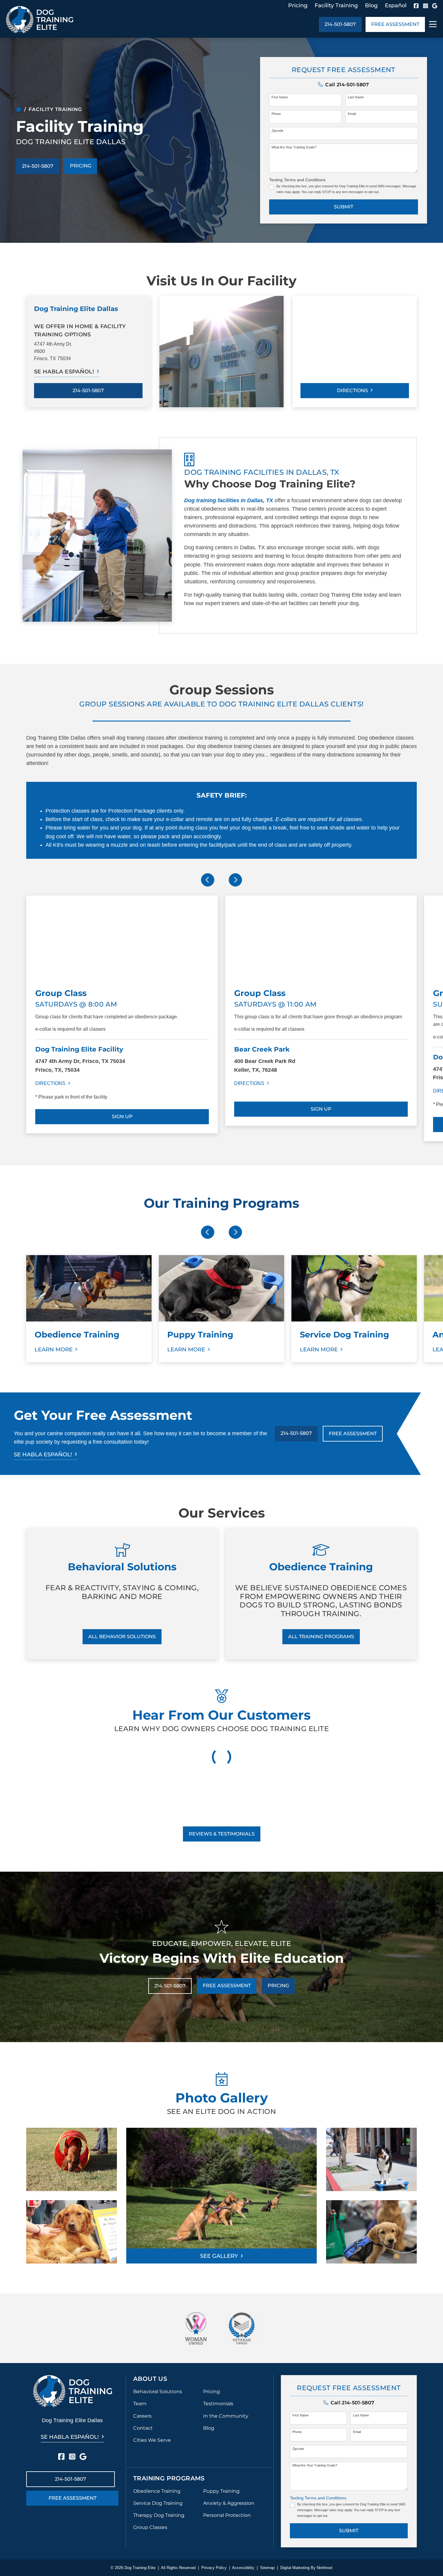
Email (352, 114)
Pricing (298, 5)
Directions (352, 390)
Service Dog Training (158, 2503)
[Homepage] (19, 109)
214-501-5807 (340, 24)
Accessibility (243, 2568)
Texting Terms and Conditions (297, 180)
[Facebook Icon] (416, 6)
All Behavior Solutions (122, 1637)
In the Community (226, 2416)
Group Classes (150, 2527)
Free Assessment (395, 24)
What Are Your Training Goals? (294, 147)
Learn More (54, 1350)
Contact (143, 2428)
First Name (280, 97)
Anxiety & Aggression (229, 2503)
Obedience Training (157, 2491)
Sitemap (267, 2568)
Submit (344, 207)
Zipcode (277, 131)
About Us (150, 2379)
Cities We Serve (152, 2440)
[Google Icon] (435, 6)
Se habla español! (64, 372)
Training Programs (169, 2478)
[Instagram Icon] (426, 6)
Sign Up (122, 1117)
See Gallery (219, 2256)
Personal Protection (227, 2515)
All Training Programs (321, 1637)
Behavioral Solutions (158, 2392)
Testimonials (218, 2404)
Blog (371, 5)
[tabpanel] (122, 1018)
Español (396, 5)
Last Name (356, 97)
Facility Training (336, 5)
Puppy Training (221, 2491)
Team (140, 2404)
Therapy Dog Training (159, 2515)
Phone (276, 114)
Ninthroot (325, 2568)
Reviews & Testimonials (222, 1834)
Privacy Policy (214, 2568)
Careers (142, 2416)
